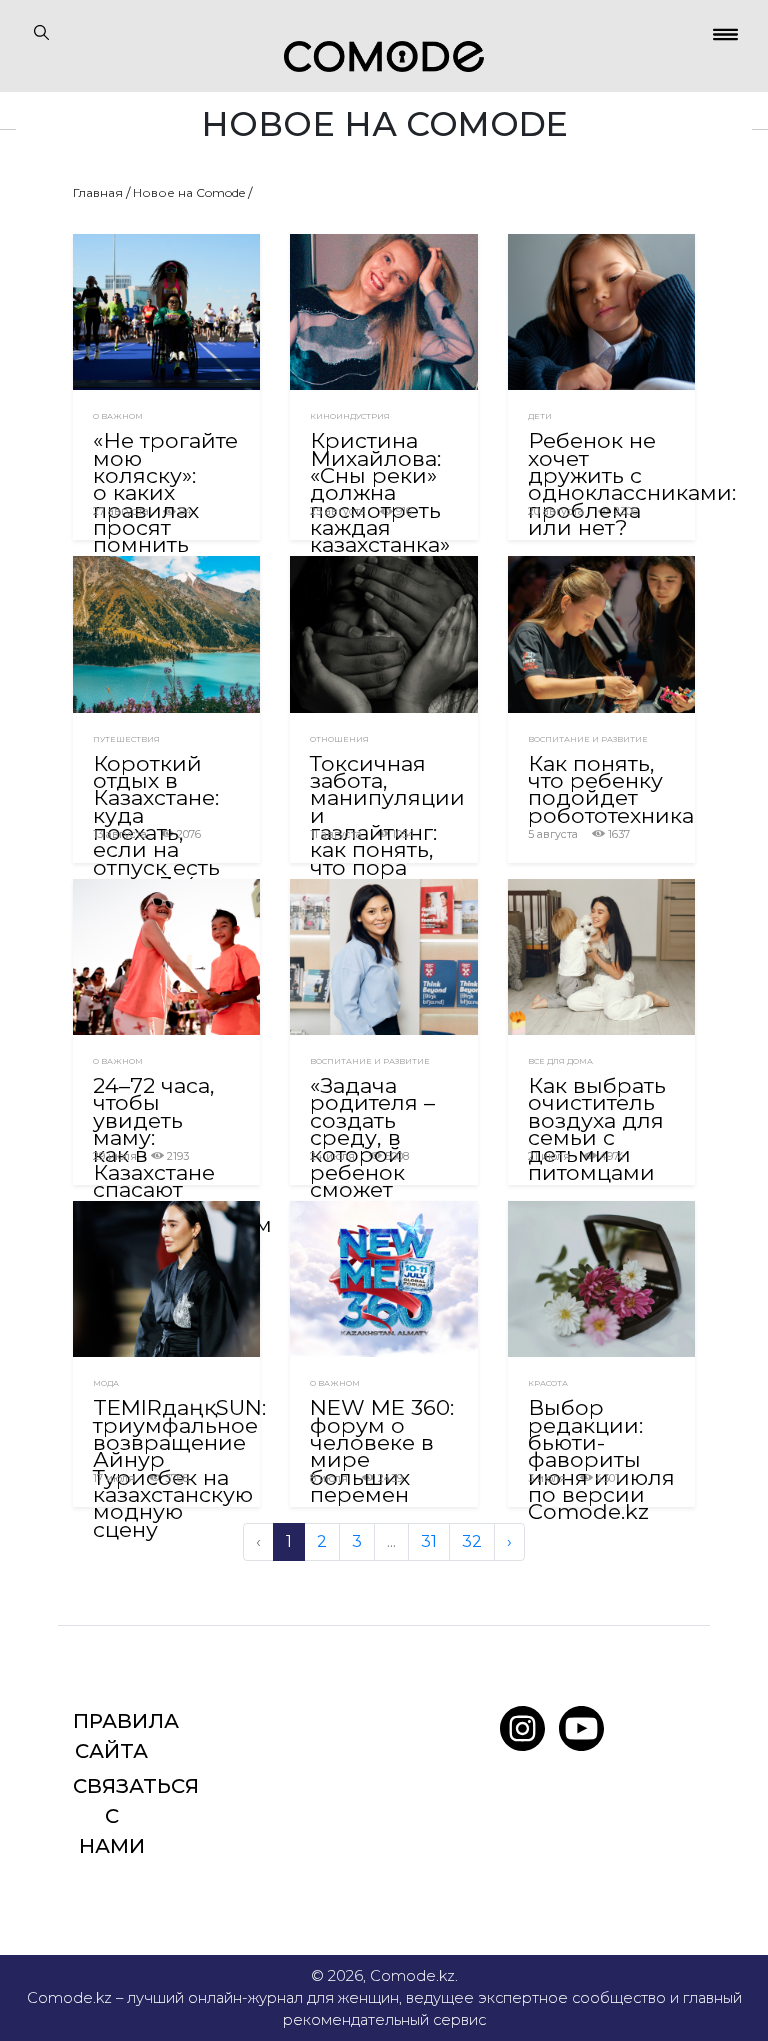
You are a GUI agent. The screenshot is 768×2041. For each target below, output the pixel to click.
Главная (98, 192)
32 (472, 1541)
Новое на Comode (189, 192)
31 (429, 1541)
